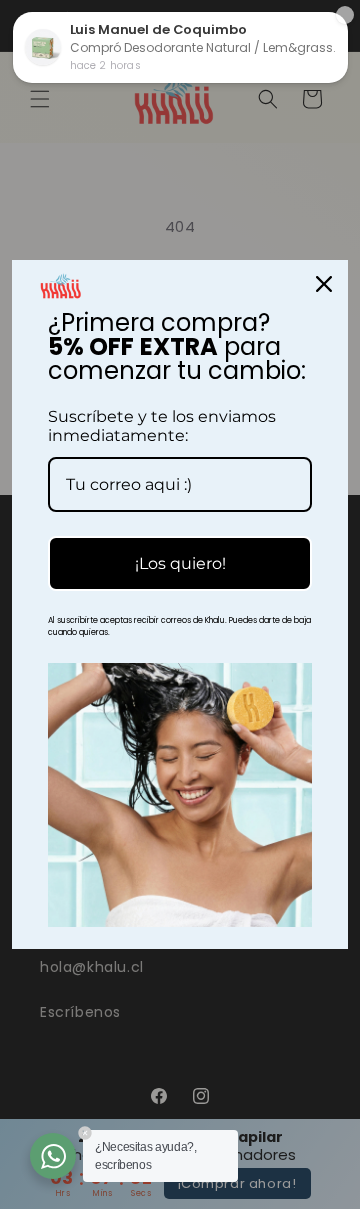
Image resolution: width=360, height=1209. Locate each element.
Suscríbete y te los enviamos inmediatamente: (162, 426)
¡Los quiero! (180, 563)
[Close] (324, 284)
